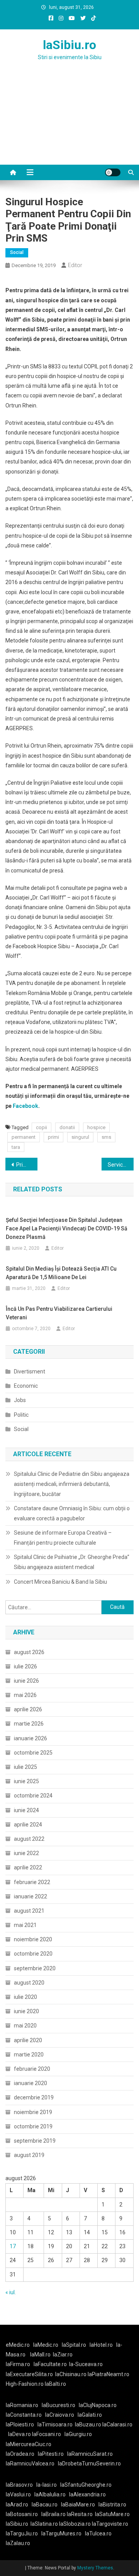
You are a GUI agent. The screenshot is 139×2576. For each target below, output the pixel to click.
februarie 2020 (32, 2069)
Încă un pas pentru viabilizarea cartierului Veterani (59, 1313)
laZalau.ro (18, 2543)
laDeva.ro (19, 2434)
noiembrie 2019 (33, 2112)
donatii (67, 1127)
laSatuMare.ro (112, 2514)
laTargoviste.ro (110, 2524)
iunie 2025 (26, 1781)
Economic (26, 1386)
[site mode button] (113, 172)
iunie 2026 (26, 1681)
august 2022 (29, 1839)
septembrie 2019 (35, 2141)
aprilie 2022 (28, 1867)
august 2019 (29, 2155)
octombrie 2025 (33, 1753)
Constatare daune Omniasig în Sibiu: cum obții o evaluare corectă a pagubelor (72, 1513)
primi (53, 1137)
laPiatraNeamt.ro (108, 2374)
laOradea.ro (20, 2454)
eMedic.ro (18, 2345)
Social (17, 252)
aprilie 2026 (28, 1709)
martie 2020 (29, 2055)
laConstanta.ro (24, 2415)
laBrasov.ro (19, 2485)
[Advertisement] (69, 122)
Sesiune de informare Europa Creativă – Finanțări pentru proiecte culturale (63, 1538)
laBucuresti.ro (58, 2405)
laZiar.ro (63, 2355)
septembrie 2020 (35, 1968)
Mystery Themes (95, 2568)
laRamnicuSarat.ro (90, 2454)
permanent (24, 1137)
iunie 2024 (26, 1810)
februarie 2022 (32, 1882)
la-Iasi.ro (47, 2485)
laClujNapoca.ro (98, 2405)
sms (106, 1137)
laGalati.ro (90, 2415)
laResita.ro (80, 2514)
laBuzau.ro (89, 2424)
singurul (80, 1137)
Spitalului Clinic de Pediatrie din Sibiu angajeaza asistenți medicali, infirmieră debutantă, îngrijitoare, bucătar (72, 1484)
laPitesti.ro (51, 2454)
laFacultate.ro (50, 2364)
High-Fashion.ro (25, 2384)
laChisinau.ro (71, 2374)
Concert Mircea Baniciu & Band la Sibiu (60, 1582)
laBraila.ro (53, 2514)
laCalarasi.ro (117, 2424)
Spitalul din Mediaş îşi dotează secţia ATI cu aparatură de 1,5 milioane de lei (61, 1273)
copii (42, 1127)
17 (13, 2246)
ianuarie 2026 (31, 1738)
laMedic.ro (46, 2345)
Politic (21, 1415)
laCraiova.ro (60, 2415)
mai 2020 (25, 2026)
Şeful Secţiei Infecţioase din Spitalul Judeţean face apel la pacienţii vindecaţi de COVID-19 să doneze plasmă (67, 1228)
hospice (96, 1127)
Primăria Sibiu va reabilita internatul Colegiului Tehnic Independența (27, 1165)
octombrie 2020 (33, 1954)
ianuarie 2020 (31, 2083)
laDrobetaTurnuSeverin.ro (89, 2464)
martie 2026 (29, 1724)
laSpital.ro (74, 2345)
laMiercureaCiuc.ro (29, 2444)
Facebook (25, 1106)
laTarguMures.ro (61, 2533)
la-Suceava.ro (86, 2364)
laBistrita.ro (112, 2504)
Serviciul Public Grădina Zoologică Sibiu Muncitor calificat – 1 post (121, 1165)
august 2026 (29, 1652)
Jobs (20, 1400)
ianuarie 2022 (31, 1896)
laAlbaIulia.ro (50, 2494)
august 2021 (29, 1911)
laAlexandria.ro (87, 2494)
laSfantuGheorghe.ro (86, 2485)
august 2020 (29, 1983)
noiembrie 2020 (33, 1939)
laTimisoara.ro (55, 2424)
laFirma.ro (18, 2364)
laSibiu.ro (69, 45)
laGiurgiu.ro (79, 2434)
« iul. (11, 2292)
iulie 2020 (25, 1997)
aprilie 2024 (28, 1825)
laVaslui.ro (20, 2494)
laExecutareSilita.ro (29, 2374)
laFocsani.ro (46, 2434)
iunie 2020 (26, 2011)
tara (16, 1147)
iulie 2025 (25, 1767)
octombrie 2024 (33, 1796)
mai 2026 (25, 1695)
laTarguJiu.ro (24, 2533)
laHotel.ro (101, 2345)
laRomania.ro (22, 2405)
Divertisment (30, 1371)
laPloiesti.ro (20, 2424)
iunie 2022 (26, 1853)
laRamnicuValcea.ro (30, 2464)
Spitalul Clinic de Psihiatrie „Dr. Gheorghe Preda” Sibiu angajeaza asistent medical (72, 1562)
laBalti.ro (55, 2384)
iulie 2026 (25, 1666)
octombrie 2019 (33, 2126)
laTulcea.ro (98, 2533)
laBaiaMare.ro (78, 2504)
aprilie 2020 (28, 2040)
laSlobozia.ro (75, 2524)
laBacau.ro (45, 2504)
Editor (75, 265)
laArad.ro (17, 2504)
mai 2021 (25, 1925)
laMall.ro (40, 2355)
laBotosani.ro (22, 2514)
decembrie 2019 (34, 2097)
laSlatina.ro (44, 2524)
